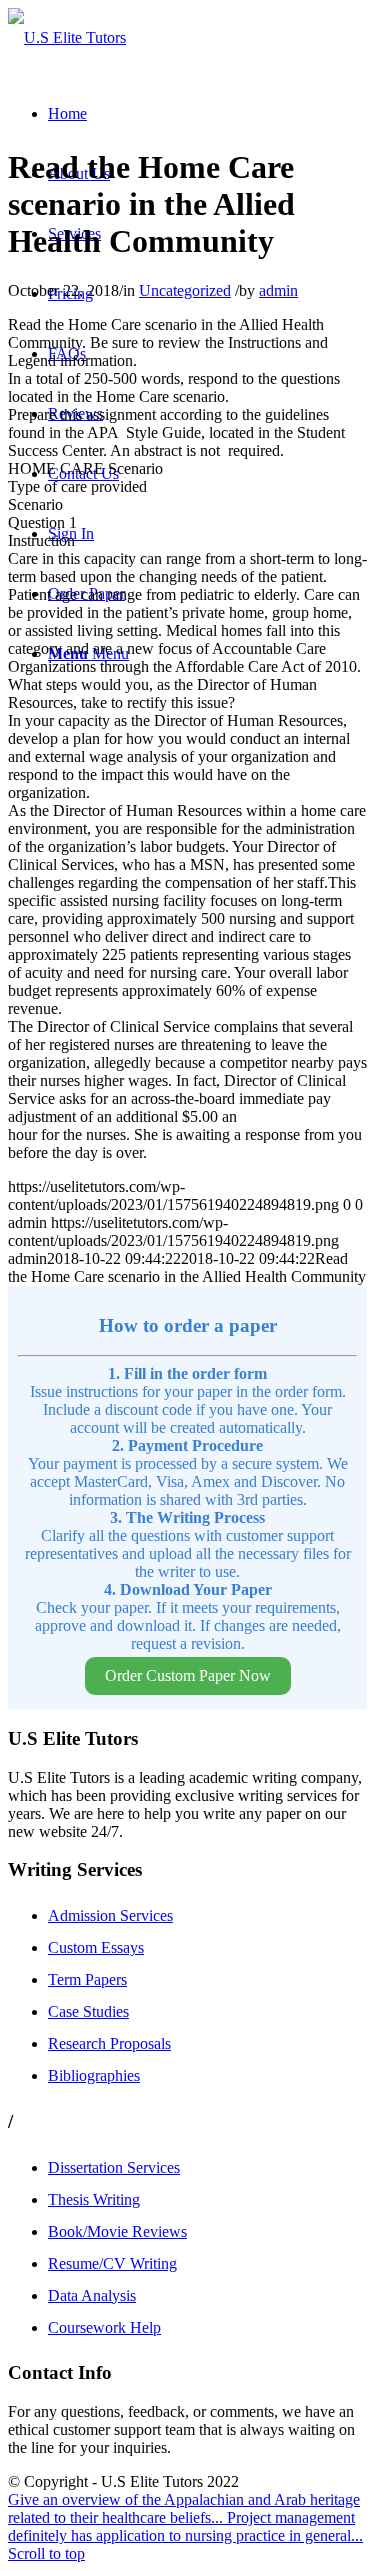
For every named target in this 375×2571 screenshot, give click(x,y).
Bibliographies (94, 2075)
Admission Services (110, 1915)
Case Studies (88, 2011)
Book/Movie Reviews (117, 2231)
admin (278, 290)
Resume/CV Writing (112, 2263)
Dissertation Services (114, 2167)
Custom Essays (96, 1947)
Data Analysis (92, 2295)
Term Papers (87, 1979)
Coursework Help (104, 2327)
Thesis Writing (94, 2199)
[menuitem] (67, 113)
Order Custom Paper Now (188, 1675)
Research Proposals (109, 2043)
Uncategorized (185, 290)
